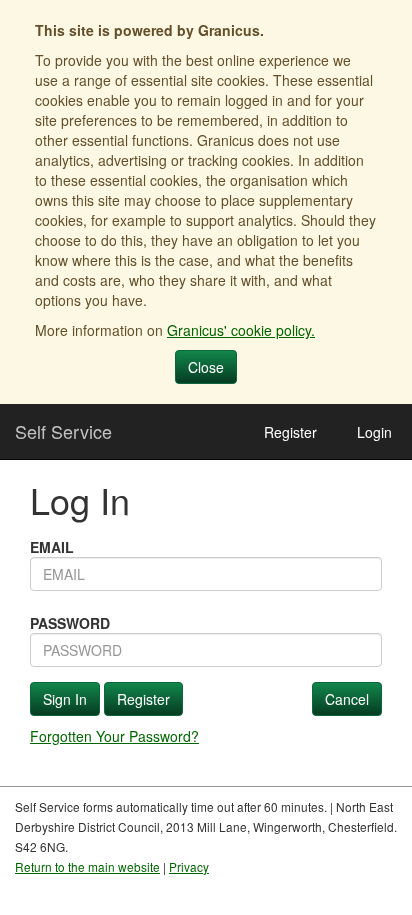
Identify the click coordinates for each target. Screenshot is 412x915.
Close (206, 367)
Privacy (189, 866)
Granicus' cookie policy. (241, 330)
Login (374, 432)
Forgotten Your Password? (114, 736)
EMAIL (52, 547)
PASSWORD (70, 623)
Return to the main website (87, 866)
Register (290, 432)
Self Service (63, 431)
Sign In (65, 699)
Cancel (347, 699)
